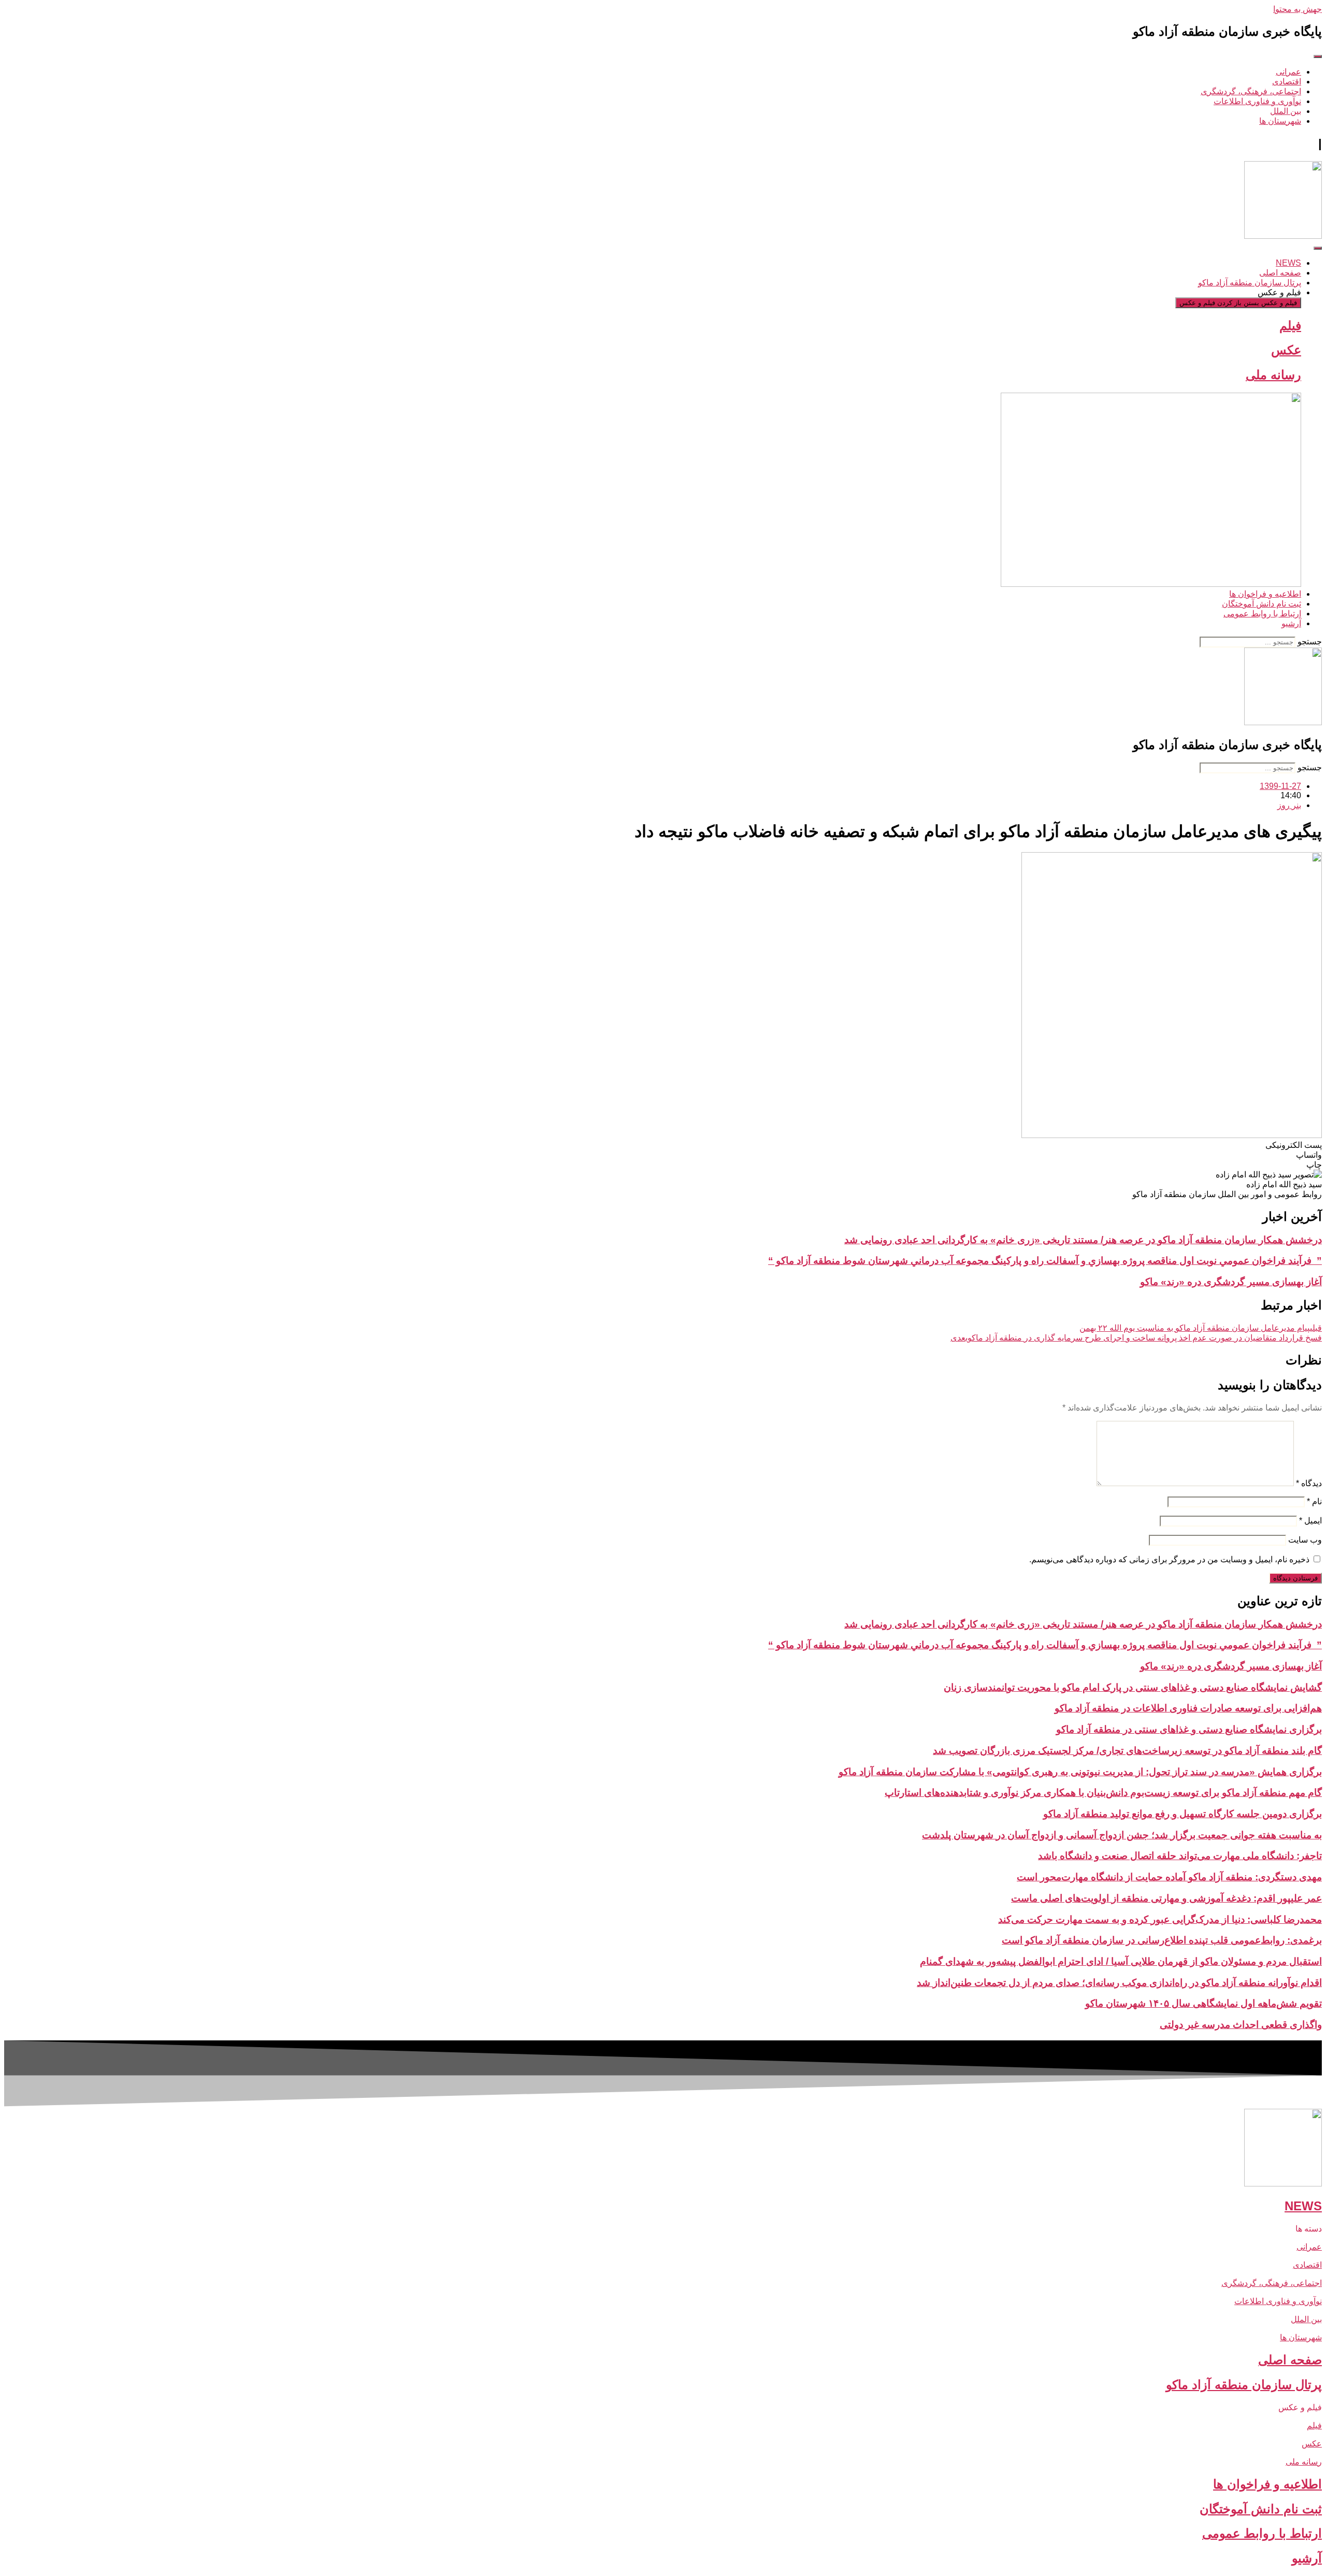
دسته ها (1309, 2229)
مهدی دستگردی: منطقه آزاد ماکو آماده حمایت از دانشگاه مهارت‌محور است (1169, 1877)
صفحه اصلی (1290, 2360)
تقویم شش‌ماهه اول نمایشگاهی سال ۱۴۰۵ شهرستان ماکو (1204, 2003)
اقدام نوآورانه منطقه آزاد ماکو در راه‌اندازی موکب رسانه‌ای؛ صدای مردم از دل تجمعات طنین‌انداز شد (1119, 1983)
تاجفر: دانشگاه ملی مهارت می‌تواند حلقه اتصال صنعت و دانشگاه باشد (1180, 1856)
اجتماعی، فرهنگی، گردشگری (1272, 2283)
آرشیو (1307, 2558)
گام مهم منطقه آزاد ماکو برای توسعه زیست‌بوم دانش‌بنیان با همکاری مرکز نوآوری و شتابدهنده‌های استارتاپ (1103, 1793)
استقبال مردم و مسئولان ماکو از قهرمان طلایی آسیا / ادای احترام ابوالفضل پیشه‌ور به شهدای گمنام (1121, 1961)
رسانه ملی (1273, 375)
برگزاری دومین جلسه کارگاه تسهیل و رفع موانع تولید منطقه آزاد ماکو (1183, 1814)
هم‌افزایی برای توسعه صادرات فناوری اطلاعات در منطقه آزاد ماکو (1188, 1708)
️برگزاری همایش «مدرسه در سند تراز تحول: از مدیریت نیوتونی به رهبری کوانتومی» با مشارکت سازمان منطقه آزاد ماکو (1080, 1772)
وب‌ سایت (1305, 1540)
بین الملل (1306, 2319)
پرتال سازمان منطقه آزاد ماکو (1244, 2385)
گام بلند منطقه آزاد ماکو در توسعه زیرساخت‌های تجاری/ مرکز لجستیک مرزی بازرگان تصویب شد (1127, 1751)
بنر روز (1289, 805)
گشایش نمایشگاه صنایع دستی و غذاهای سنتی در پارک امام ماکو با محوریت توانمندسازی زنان (1133, 1687)
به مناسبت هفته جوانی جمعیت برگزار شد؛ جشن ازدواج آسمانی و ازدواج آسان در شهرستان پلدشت (1122, 1835)
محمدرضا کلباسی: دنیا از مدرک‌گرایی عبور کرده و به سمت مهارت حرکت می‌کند (1160, 1919)
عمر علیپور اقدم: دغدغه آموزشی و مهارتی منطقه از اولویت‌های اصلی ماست (1166, 1898)
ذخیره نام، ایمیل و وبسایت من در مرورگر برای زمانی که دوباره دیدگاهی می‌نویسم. (1169, 1559)
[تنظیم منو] (1318, 56)
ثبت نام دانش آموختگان (1261, 2509)
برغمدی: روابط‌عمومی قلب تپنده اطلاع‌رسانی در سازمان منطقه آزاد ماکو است (1162, 1940)
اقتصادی (1307, 2265)
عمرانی (1309, 2247)
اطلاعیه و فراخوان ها (1267, 2484)
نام (1314, 1501)
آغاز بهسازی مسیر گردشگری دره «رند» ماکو (1231, 1282)
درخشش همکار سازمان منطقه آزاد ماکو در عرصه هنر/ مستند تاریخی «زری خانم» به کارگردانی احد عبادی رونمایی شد (1083, 1240)
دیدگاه (1309, 1483)
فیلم (1290, 326)
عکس (1286, 350)
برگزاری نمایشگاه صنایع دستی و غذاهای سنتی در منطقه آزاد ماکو (1189, 1729)
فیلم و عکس (1300, 2407)
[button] (663, 1145)
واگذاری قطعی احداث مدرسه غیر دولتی (1241, 2025)
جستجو (1310, 642)
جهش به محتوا (1298, 9)
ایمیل (1310, 1521)
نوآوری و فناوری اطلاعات (1278, 2301)
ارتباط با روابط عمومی (1262, 2533)
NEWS (1303, 2206)
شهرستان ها (1301, 2337)
